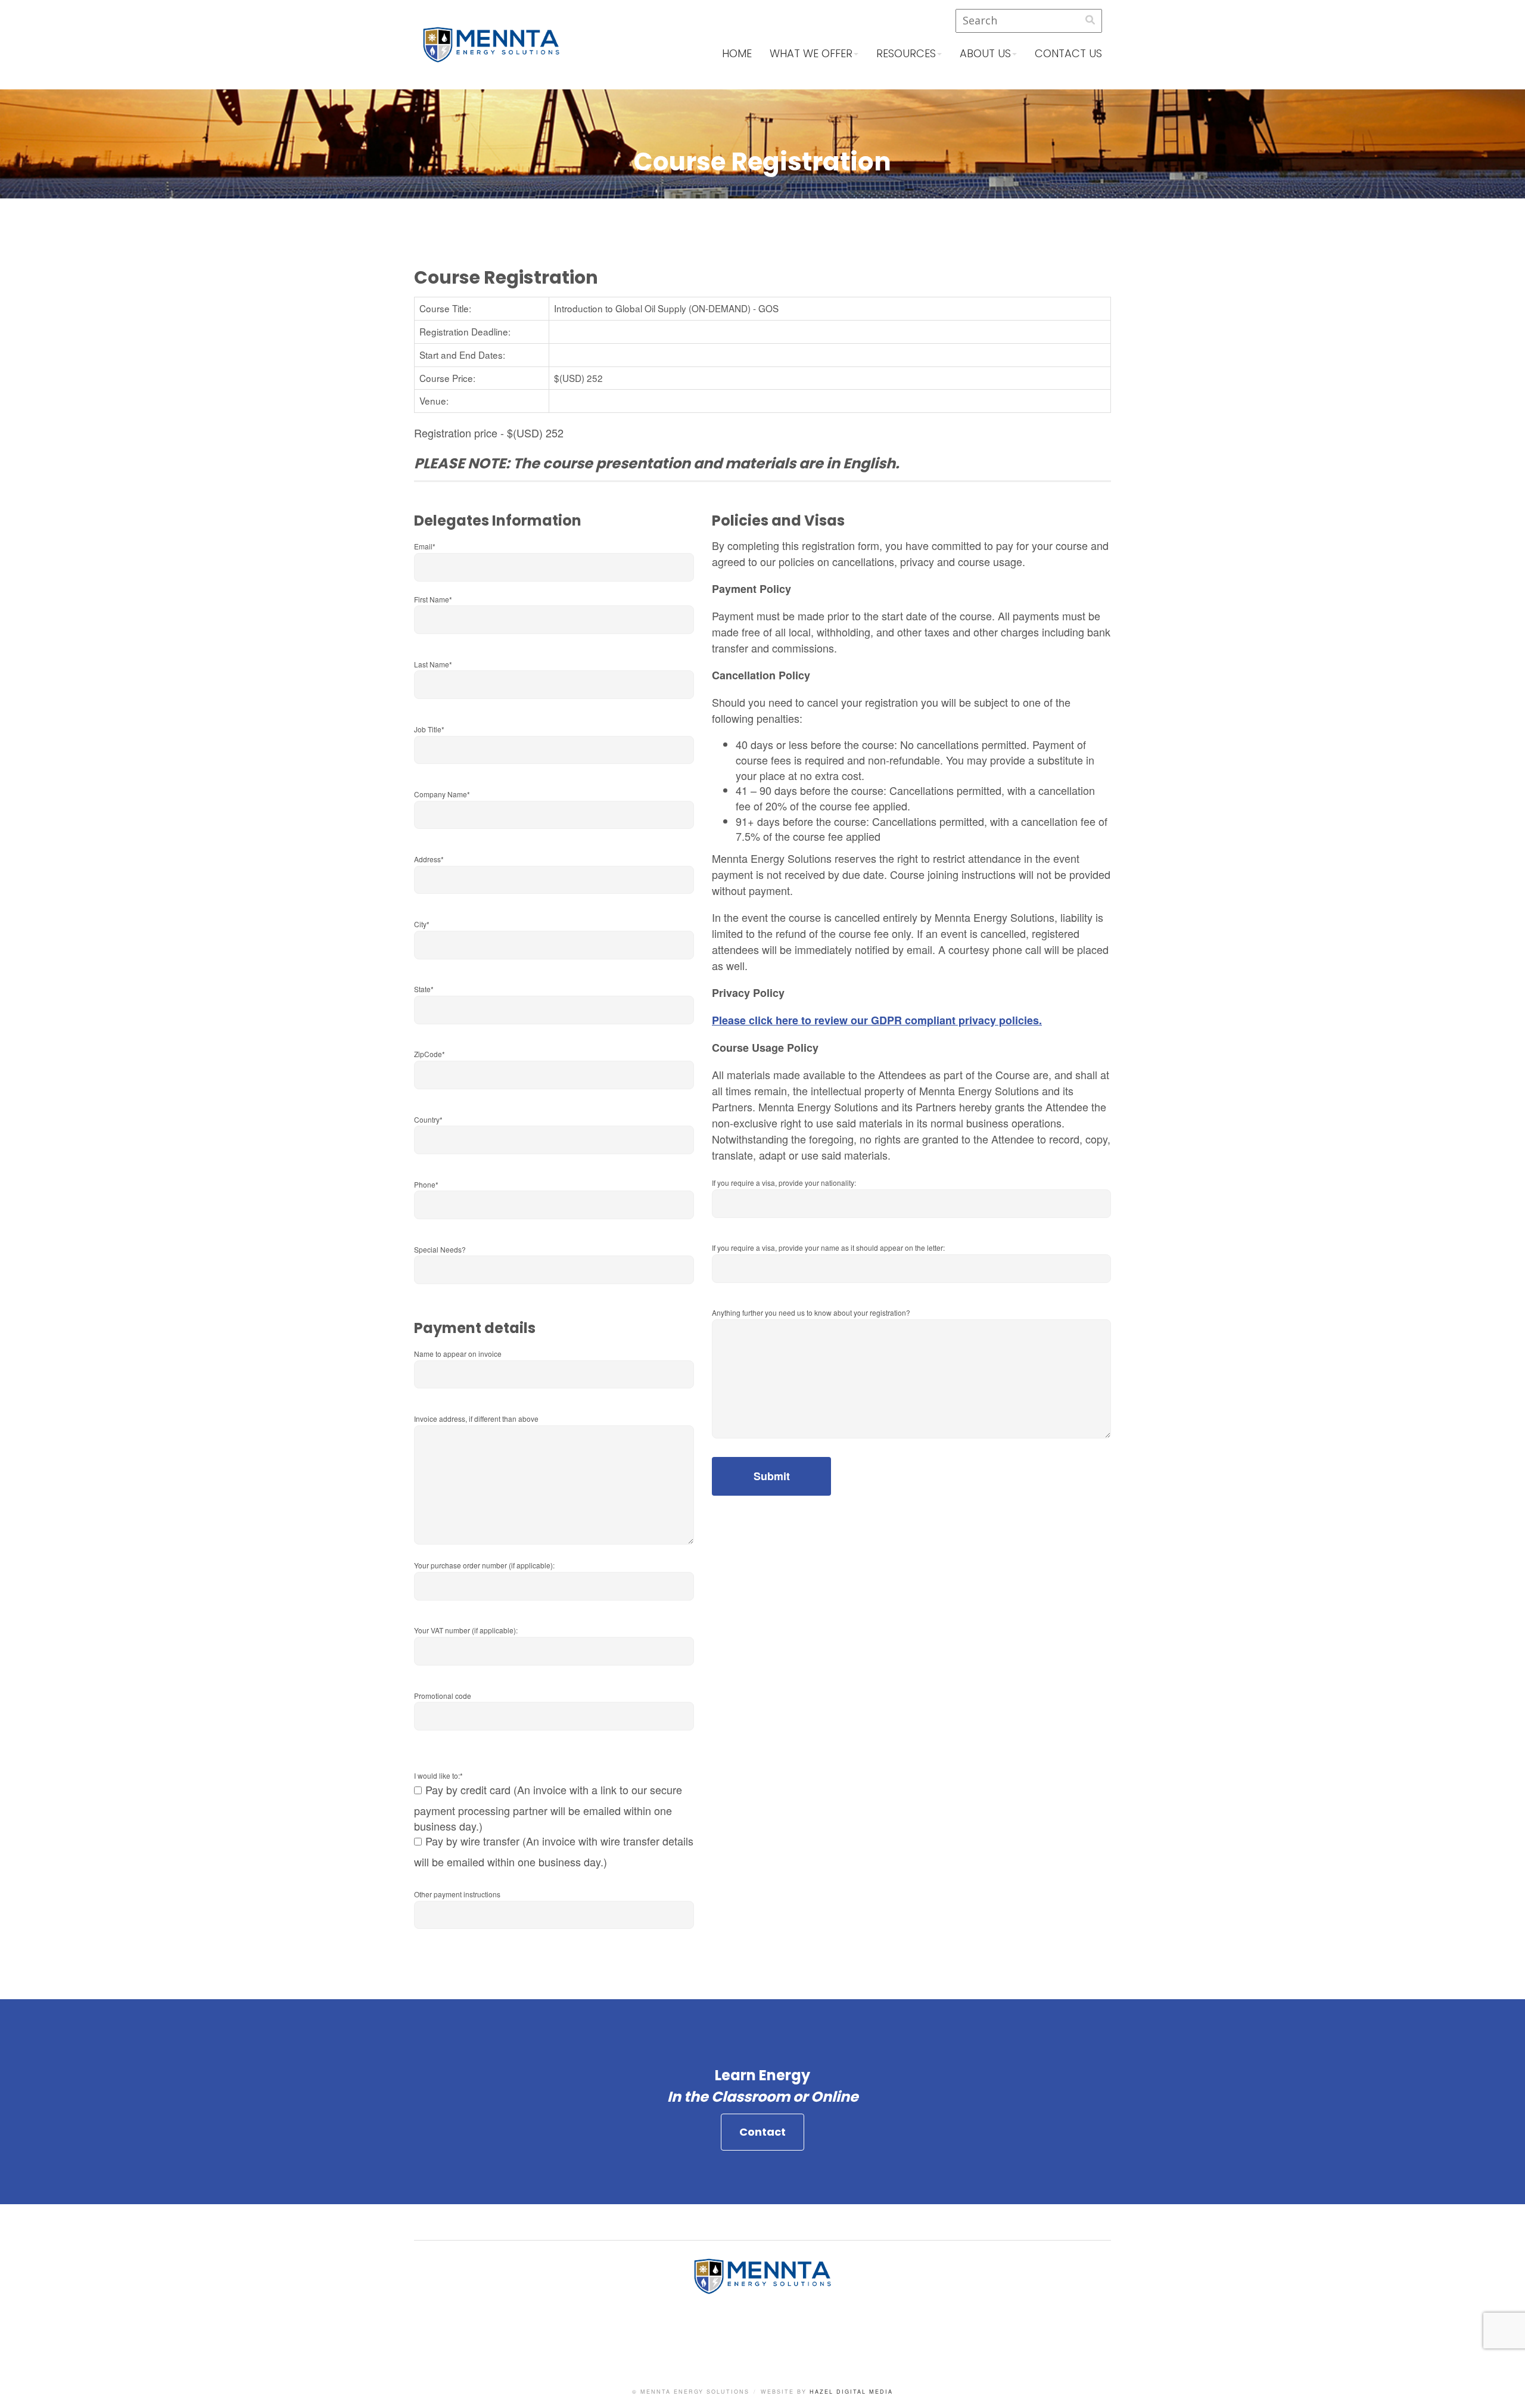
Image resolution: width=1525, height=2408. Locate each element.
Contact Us (1068, 53)
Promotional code (443, 1696)
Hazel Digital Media (851, 2392)
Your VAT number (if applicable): (466, 1630)
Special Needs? (440, 1249)
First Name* (433, 599)
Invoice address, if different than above (476, 1419)
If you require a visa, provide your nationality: (784, 1183)
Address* (429, 859)
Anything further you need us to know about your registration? (811, 1312)
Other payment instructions (457, 1894)
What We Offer (811, 53)
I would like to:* (438, 1775)
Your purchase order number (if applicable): (484, 1565)
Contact (762, 2132)
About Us (985, 53)
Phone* (426, 1184)
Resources (906, 53)
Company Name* (442, 794)
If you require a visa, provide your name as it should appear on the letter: (828, 1248)
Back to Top (1504, 2387)
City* (422, 924)
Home (737, 53)
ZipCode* (430, 1054)
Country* (428, 1119)
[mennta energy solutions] (491, 54)
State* (424, 989)
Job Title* (429, 729)
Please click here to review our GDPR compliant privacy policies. (877, 1020)
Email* (425, 546)
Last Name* (433, 664)
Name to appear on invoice (458, 1354)
